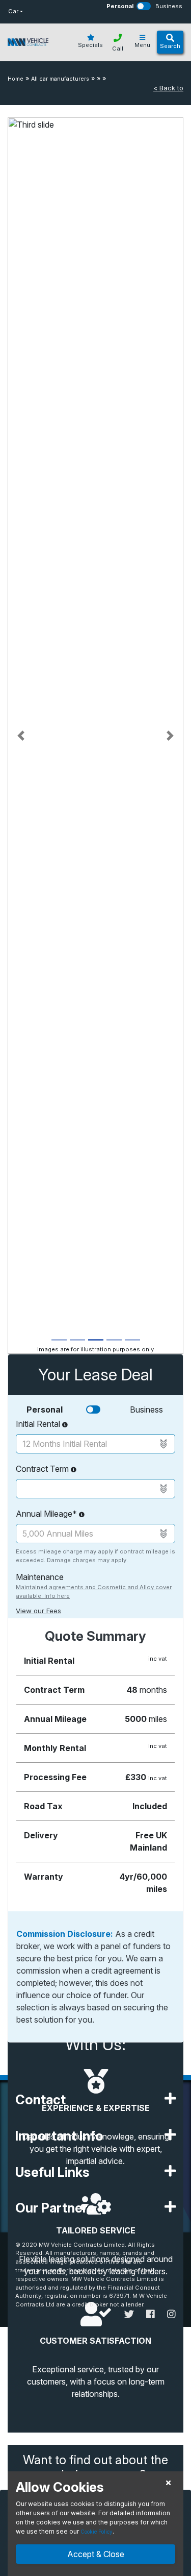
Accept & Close (96, 2554)
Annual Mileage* (47, 1514)
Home (16, 79)
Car (13, 11)
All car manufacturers (60, 79)
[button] (21, 736)
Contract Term (43, 1469)
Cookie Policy (97, 2532)
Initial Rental (39, 1424)
